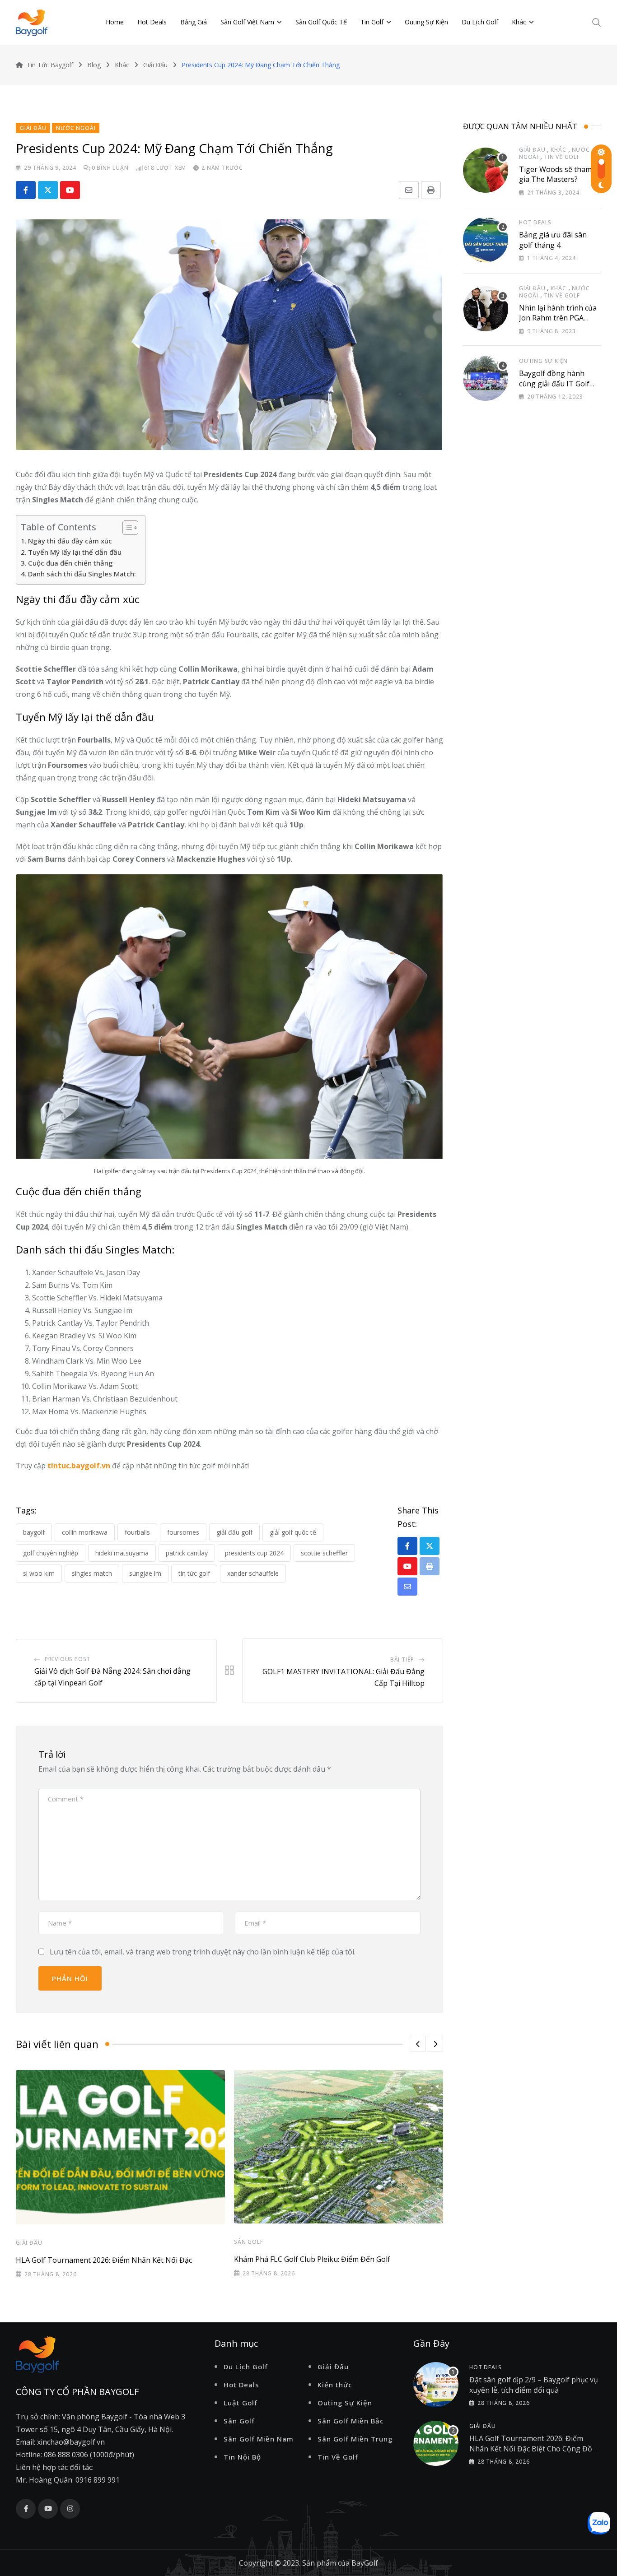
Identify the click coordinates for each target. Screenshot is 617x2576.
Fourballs (137, 1532)
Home (115, 22)
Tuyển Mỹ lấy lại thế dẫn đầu (75, 552)
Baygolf (34, 1532)
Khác (519, 22)
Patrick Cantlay (187, 1553)
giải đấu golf (234, 1532)
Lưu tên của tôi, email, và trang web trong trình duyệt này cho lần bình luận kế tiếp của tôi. (203, 1952)
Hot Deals (152, 22)
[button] (418, 2044)
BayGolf (365, 2563)
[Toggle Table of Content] (126, 528)
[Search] (597, 22)
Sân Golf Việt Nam (247, 22)
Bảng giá (194, 22)
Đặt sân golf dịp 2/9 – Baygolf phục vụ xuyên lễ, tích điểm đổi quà (534, 2385)
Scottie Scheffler (324, 1553)
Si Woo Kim (39, 1573)
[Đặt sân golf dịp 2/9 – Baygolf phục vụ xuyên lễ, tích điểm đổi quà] (436, 2385)
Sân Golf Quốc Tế (321, 22)
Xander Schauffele (253, 1573)
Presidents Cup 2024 (254, 1553)
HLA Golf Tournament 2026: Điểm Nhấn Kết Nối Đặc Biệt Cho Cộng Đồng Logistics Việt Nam (535, 2448)
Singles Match (92, 1573)
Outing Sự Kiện (426, 22)
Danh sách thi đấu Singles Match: (82, 574)
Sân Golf (248, 2242)
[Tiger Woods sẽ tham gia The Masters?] (486, 170)
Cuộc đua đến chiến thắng (70, 563)
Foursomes (183, 1532)
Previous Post (68, 1659)
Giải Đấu (29, 2243)
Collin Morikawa (85, 1532)
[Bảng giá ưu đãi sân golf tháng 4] (486, 240)
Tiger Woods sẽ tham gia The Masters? (555, 174)
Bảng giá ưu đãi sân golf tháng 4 (553, 240)
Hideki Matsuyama (122, 1553)
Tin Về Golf (562, 157)
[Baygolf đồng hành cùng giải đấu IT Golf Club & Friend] (486, 378)
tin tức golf (194, 1573)
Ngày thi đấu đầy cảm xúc (70, 541)
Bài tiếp (402, 1659)
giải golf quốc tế (293, 1532)
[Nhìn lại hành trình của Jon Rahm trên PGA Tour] (486, 309)
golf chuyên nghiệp (51, 1553)
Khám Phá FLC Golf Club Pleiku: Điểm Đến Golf (312, 2259)
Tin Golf (372, 22)
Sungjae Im (145, 1573)
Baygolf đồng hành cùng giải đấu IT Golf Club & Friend (554, 383)
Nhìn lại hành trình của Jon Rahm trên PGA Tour (558, 318)
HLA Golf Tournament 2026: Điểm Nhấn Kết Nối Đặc (104, 2260)
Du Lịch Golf (480, 22)
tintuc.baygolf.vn (79, 1466)
